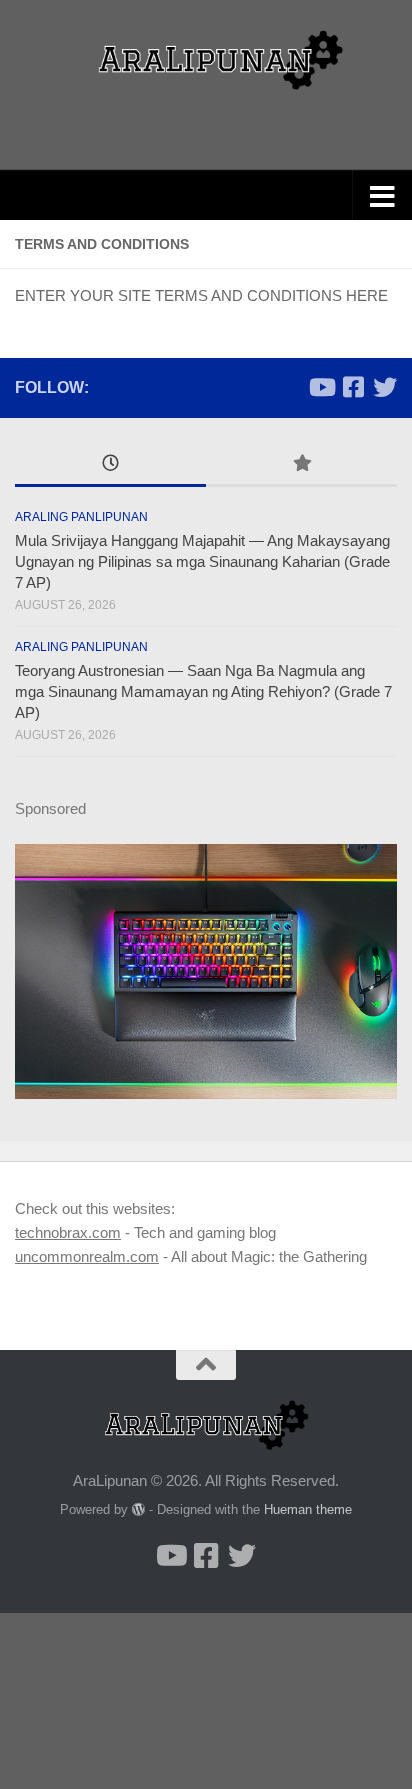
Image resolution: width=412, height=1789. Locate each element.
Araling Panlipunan (81, 517)
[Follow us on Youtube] (321, 387)
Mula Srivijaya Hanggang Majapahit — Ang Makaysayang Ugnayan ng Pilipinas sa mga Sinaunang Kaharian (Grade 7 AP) (202, 561)
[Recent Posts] (110, 465)
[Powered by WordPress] (138, 1509)
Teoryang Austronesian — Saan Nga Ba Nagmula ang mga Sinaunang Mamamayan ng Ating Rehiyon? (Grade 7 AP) (203, 691)
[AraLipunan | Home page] (206, 60)
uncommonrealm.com (87, 1256)
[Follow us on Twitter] (385, 387)
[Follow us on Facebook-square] (353, 387)
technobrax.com (68, 1232)
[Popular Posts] (301, 465)
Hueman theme (308, 1509)
